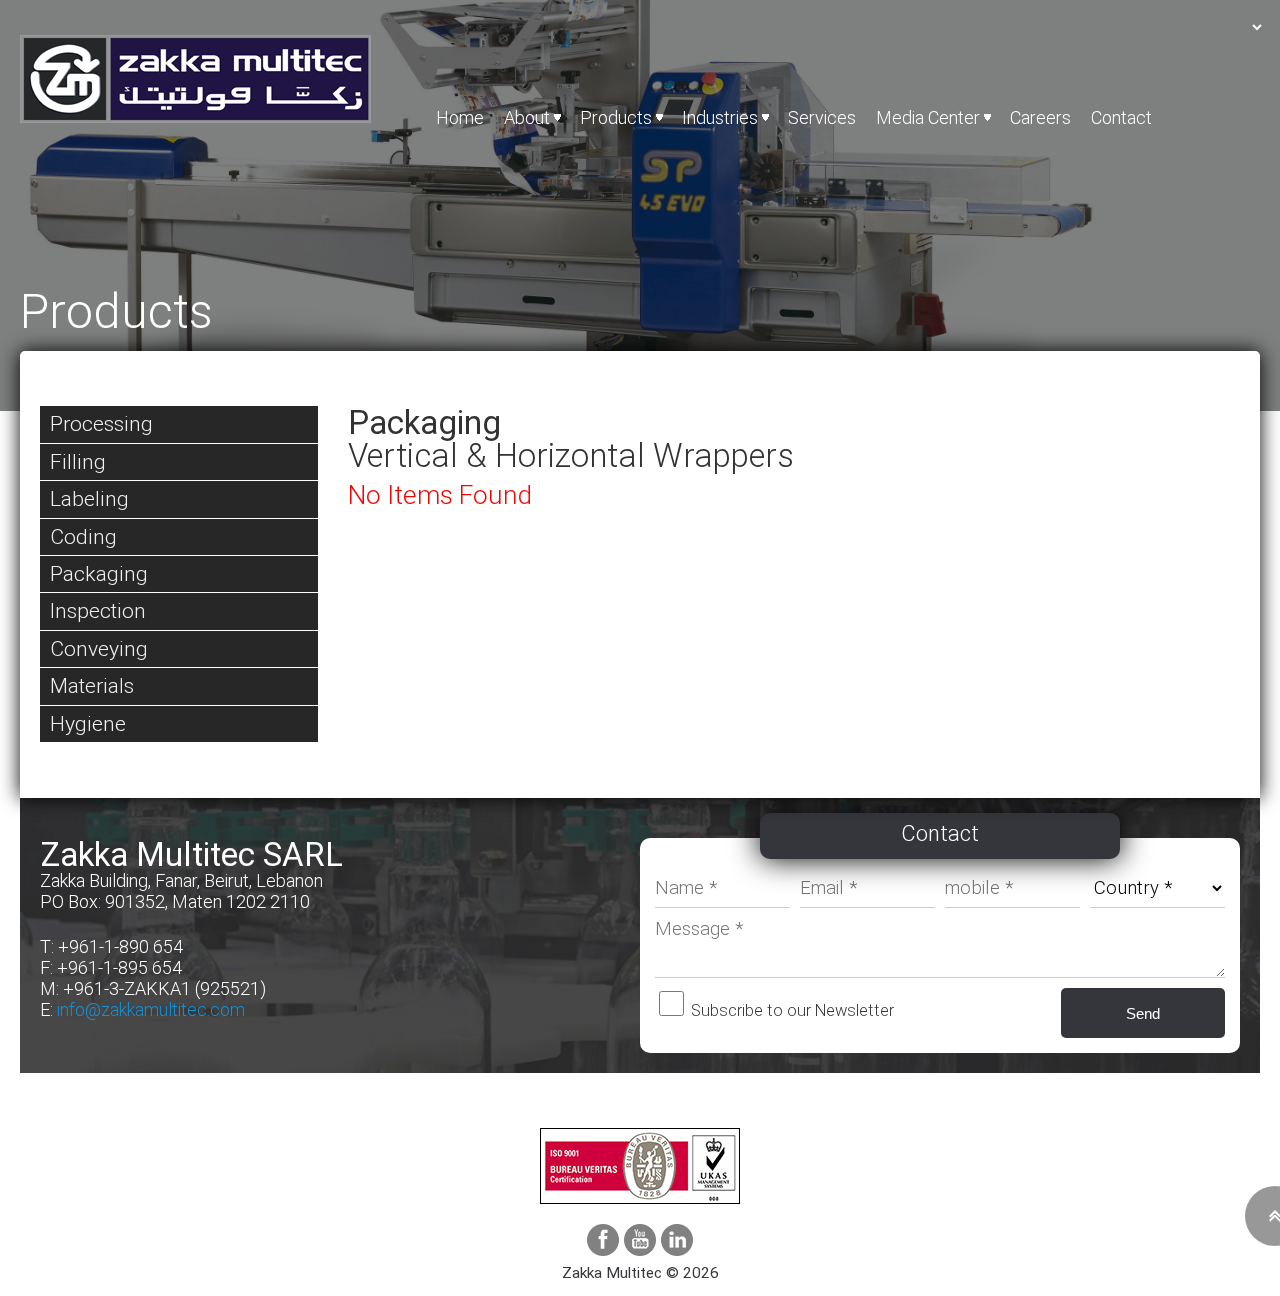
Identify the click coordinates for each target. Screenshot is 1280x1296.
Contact (1121, 117)
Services (822, 117)
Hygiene (88, 723)
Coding (83, 536)
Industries (720, 117)
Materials (92, 685)
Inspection (98, 610)
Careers (1040, 117)
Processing (101, 423)
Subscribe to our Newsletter (790, 1010)
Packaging (99, 573)
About (527, 117)
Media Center (928, 117)
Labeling (89, 498)
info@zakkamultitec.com (151, 1009)
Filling (78, 461)
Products (616, 117)
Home (460, 117)
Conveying (99, 648)
